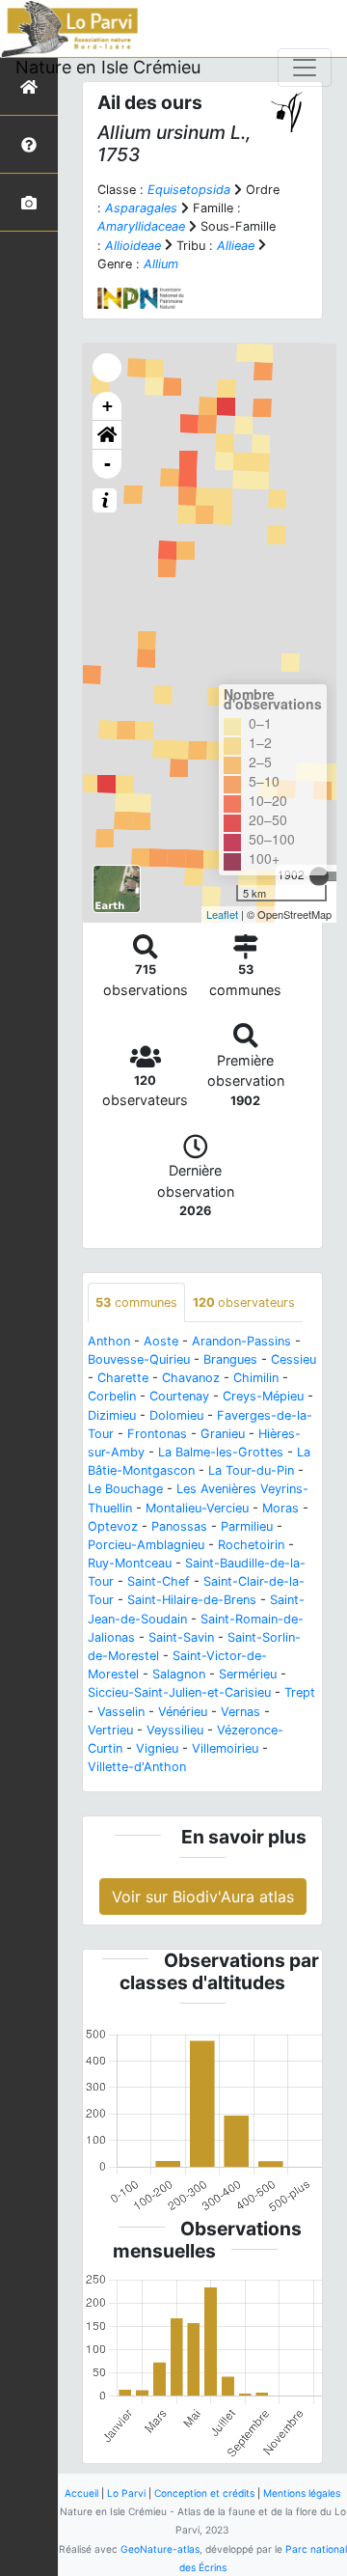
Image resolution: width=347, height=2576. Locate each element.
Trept (300, 1692)
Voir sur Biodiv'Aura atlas (203, 1897)
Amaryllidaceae (141, 226)
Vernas (240, 1712)
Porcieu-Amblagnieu (146, 1545)
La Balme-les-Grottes (221, 1452)
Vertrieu (110, 1730)
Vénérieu (183, 1712)
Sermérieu (248, 1674)
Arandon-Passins (241, 1341)
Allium (161, 264)
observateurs (244, 1302)
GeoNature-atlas (160, 2549)
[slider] (319, 876)
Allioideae (133, 246)
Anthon (109, 1341)
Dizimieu (112, 1415)
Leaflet (222, 914)
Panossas (179, 1526)
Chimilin (256, 1378)
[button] (107, 435)
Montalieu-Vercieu (197, 1508)
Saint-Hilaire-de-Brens (192, 1600)
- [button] (107, 464)
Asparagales (141, 208)
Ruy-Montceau (130, 1563)
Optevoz (113, 1526)
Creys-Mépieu (263, 1396)
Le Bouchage (125, 1489)
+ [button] (107, 406)
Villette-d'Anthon (137, 1767)
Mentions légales (302, 2493)
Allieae (236, 246)
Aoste (161, 1341)
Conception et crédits (204, 2493)
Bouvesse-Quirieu (139, 1359)
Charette (123, 1378)
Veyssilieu (175, 1730)
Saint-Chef (159, 1581)
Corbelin (112, 1396)
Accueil (81, 2493)
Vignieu (157, 1748)
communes (136, 1302)
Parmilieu (247, 1526)
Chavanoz (191, 1378)
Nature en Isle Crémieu (108, 67)
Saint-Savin (181, 1637)
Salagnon (179, 1674)
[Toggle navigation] (305, 68)
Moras (280, 1508)
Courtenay (179, 1396)
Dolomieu (176, 1415)
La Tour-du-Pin (251, 1470)
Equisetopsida (189, 190)
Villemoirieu (225, 1748)
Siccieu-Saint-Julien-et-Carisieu (179, 1692)
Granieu (223, 1434)
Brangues (230, 1359)
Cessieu (294, 1359)
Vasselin (121, 1712)
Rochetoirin (251, 1545)
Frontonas (157, 1434)
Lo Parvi (126, 2493)
